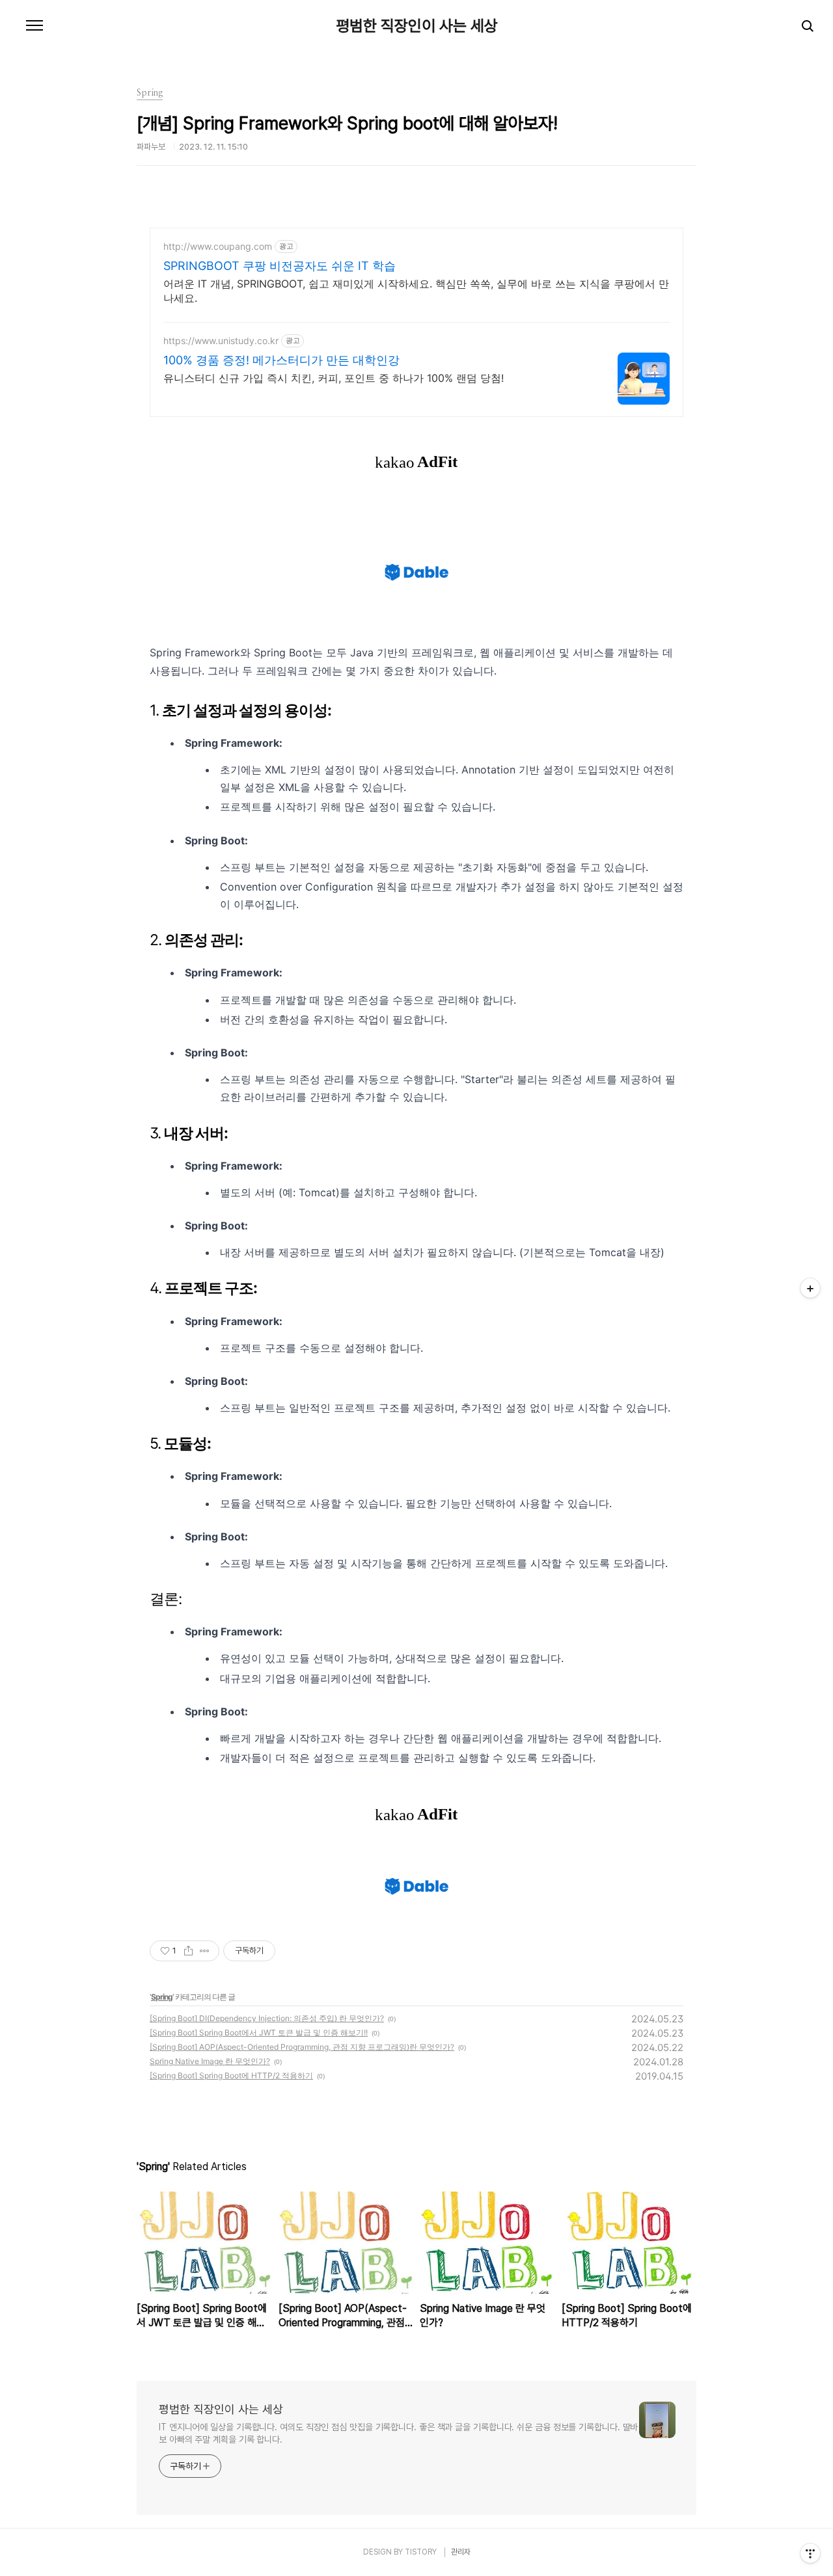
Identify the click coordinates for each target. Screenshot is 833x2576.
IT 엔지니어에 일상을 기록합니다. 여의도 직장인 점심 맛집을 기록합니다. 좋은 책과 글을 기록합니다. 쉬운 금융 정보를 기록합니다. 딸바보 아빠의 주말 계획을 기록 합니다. (398, 2433)
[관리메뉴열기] (810, 2553)
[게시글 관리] (205, 1951)
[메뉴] (34, 26)
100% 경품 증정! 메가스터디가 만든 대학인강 (281, 360)
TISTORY (421, 2552)
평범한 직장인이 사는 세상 (417, 26)
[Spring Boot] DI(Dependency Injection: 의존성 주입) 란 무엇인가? (267, 2018)
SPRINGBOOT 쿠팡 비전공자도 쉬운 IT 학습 (280, 266)
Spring (162, 1997)
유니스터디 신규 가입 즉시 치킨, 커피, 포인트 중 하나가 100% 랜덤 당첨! (334, 378)
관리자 (461, 2552)
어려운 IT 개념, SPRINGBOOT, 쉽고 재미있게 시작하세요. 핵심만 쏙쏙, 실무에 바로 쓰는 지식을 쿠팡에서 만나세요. (416, 291)
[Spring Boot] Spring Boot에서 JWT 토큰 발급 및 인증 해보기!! (259, 2033)
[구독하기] (810, 1288)
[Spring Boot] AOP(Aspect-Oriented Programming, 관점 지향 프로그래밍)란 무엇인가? (302, 2047)
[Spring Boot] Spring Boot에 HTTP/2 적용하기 (231, 2075)
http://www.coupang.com (218, 246)
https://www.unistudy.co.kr (221, 341)
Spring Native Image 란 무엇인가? (210, 2061)
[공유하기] (188, 1951)
